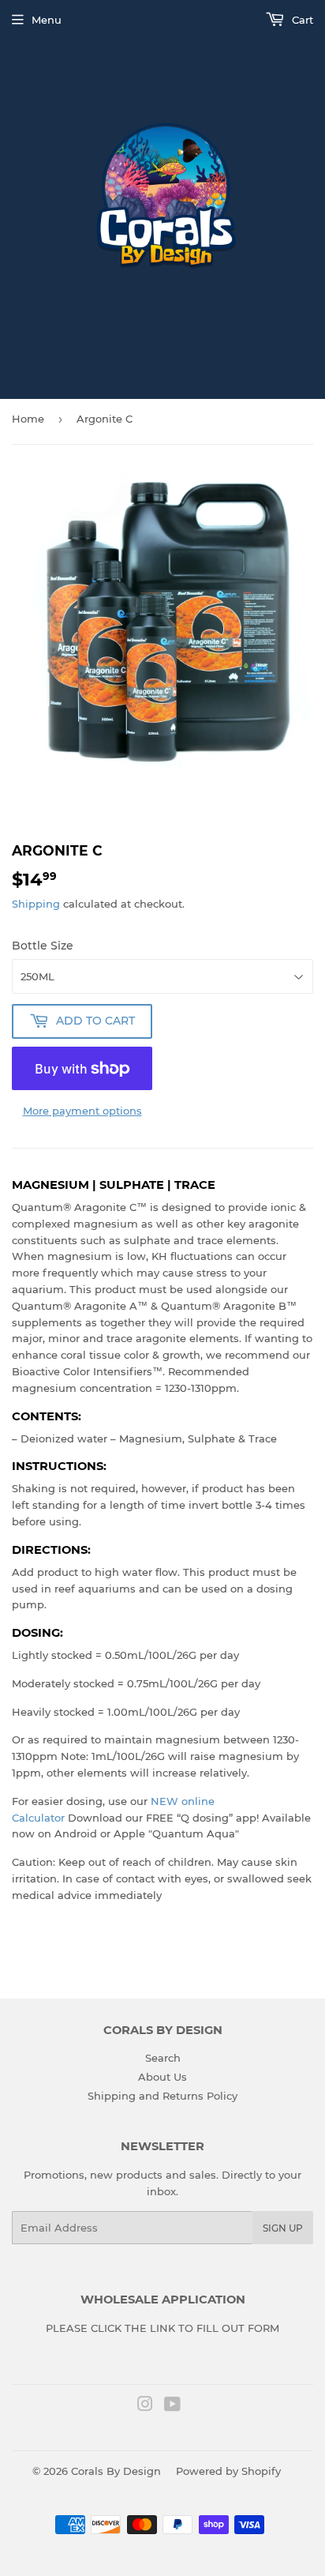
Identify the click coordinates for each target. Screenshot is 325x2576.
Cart (301, 20)
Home (28, 419)
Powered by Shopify (228, 2471)
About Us (162, 2077)
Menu (47, 20)
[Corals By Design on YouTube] (172, 2406)
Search (163, 2058)
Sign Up (283, 2228)
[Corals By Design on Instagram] (145, 2406)
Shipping (36, 904)
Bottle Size (43, 946)
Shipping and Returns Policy (162, 2096)
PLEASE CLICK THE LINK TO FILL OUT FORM (162, 2328)
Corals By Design (116, 2471)
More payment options (82, 1111)
